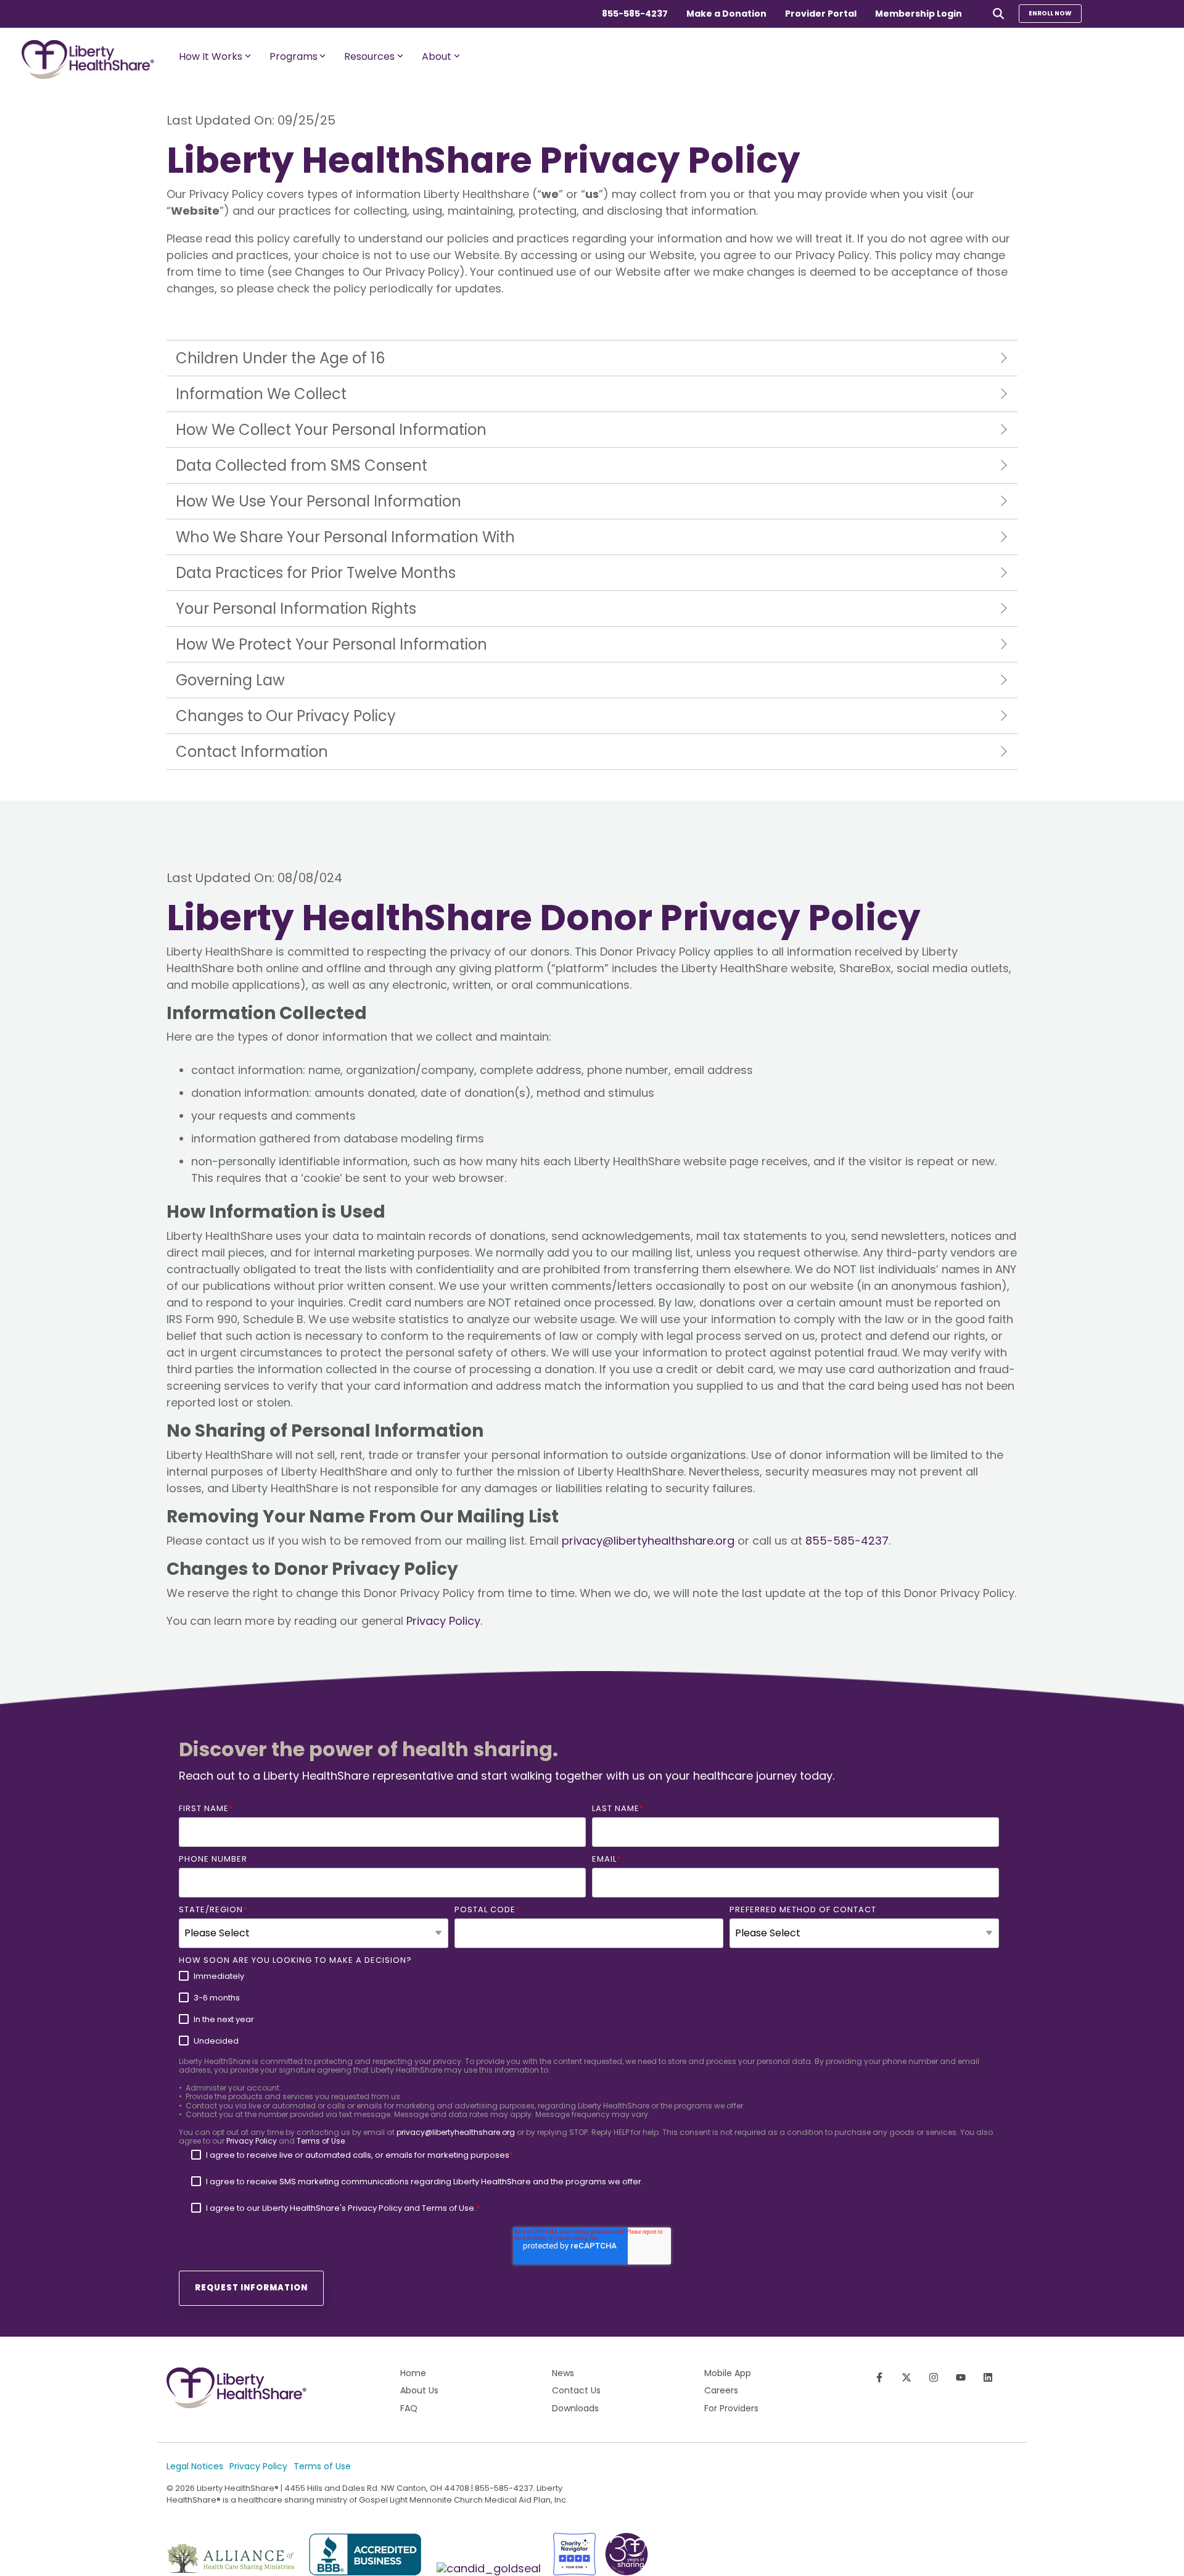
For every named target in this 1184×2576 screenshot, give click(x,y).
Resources (369, 56)
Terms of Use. (449, 2208)
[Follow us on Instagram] (934, 2377)
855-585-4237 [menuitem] (635, 14)
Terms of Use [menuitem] (322, 2466)
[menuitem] (452, 2373)
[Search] (998, 13)
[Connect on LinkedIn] (988, 2377)
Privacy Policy (443, 1621)
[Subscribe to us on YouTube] (961, 2377)
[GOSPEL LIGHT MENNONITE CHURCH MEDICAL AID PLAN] (490, 2568)
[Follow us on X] (906, 2377)
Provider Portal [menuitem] (821, 14)
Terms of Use (321, 2141)
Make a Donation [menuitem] (726, 14)
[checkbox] (589, 2008)
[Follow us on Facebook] (879, 2377)
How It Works (211, 56)
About (437, 56)
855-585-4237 (847, 1541)
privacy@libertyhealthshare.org (648, 1541)
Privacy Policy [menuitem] (258, 2466)
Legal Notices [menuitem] (195, 2466)
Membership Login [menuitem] (919, 14)
